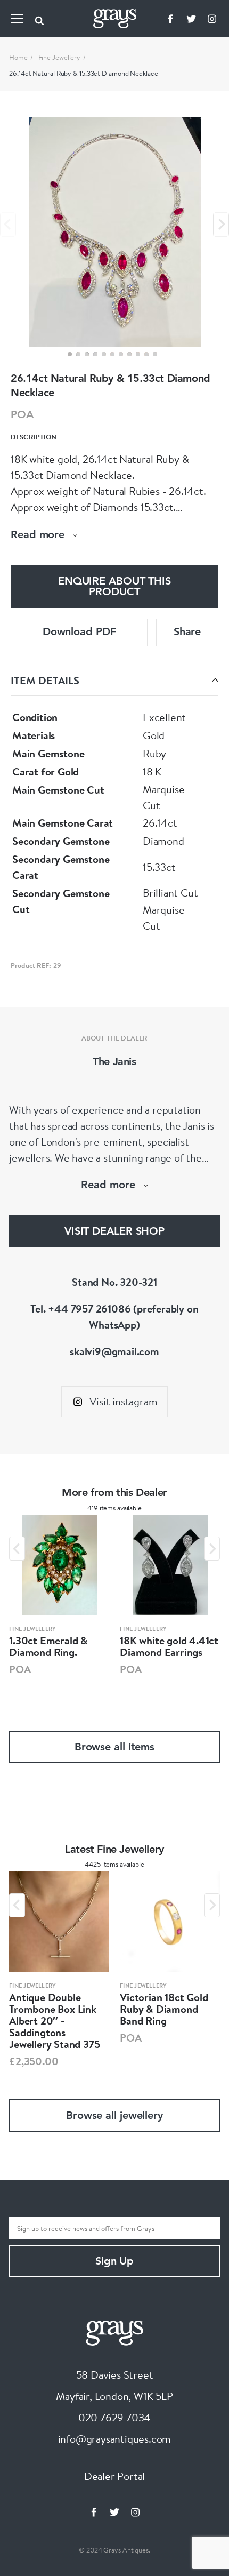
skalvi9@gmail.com (114, 1351)
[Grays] (114, 2331)
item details (45, 680)
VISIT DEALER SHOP (114, 1232)
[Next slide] (221, 224)
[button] (70, 354)
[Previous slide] (8, 224)
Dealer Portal (114, 2476)
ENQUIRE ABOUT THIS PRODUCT (114, 587)
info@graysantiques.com (115, 2439)
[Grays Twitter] (191, 19)
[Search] (39, 19)
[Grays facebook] (170, 19)
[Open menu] (17, 19)
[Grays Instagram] (212, 19)
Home (18, 57)
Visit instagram (123, 1401)
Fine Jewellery (60, 57)
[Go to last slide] (17, 1549)
